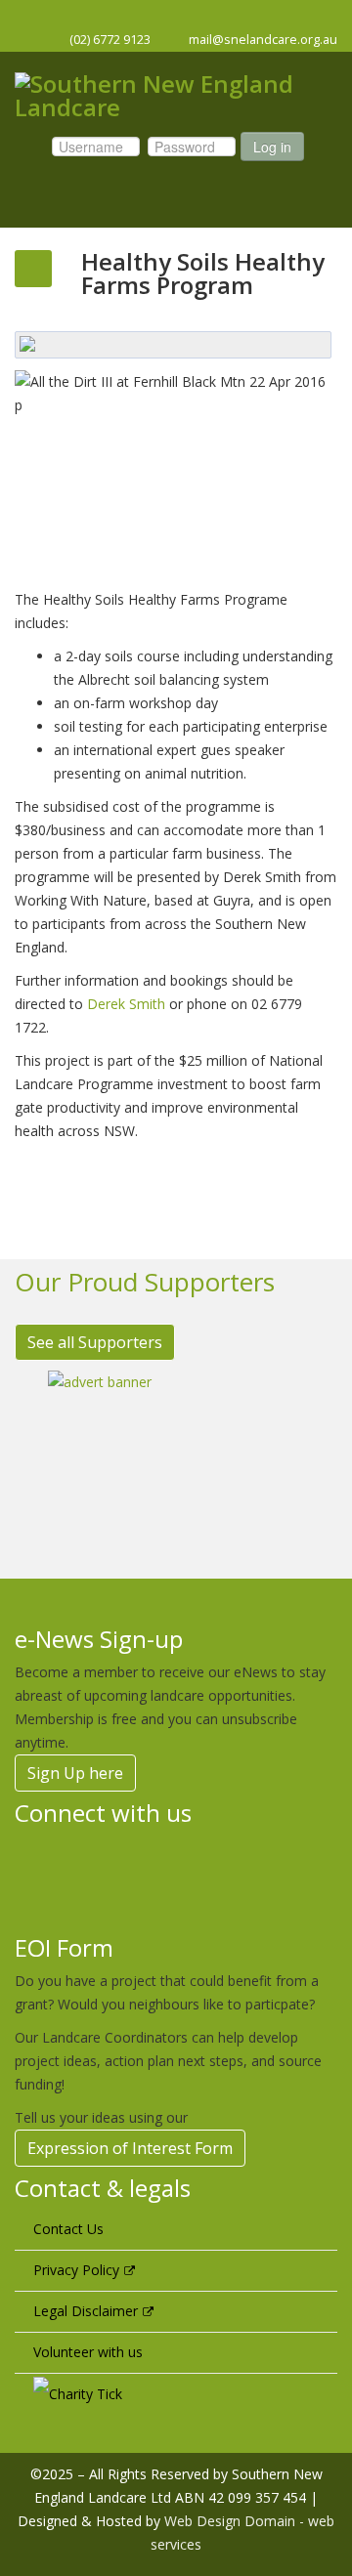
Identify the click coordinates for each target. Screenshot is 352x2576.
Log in (272, 147)
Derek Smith (126, 1004)
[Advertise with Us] (176, 1460)
